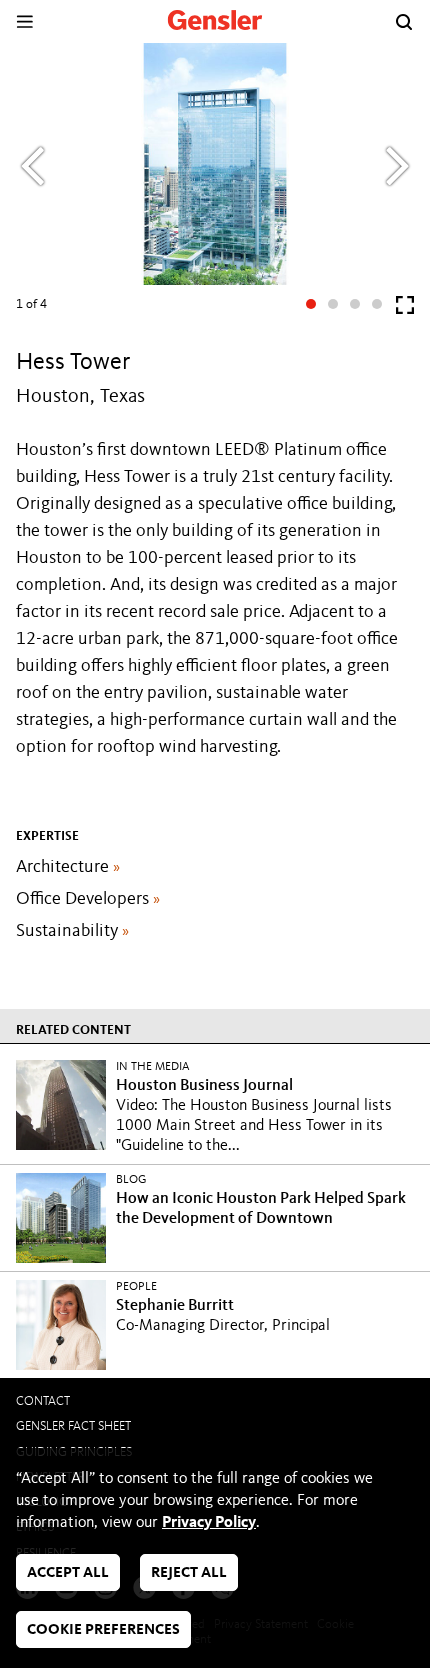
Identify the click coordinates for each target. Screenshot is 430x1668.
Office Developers (88, 899)
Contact (43, 1401)
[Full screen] (405, 309)
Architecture (68, 867)
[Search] (404, 22)
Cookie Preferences (103, 1630)
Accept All (68, 1573)
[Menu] (24, 21)
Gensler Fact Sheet (73, 1426)
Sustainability (72, 931)
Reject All (189, 1573)
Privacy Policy (209, 1523)
